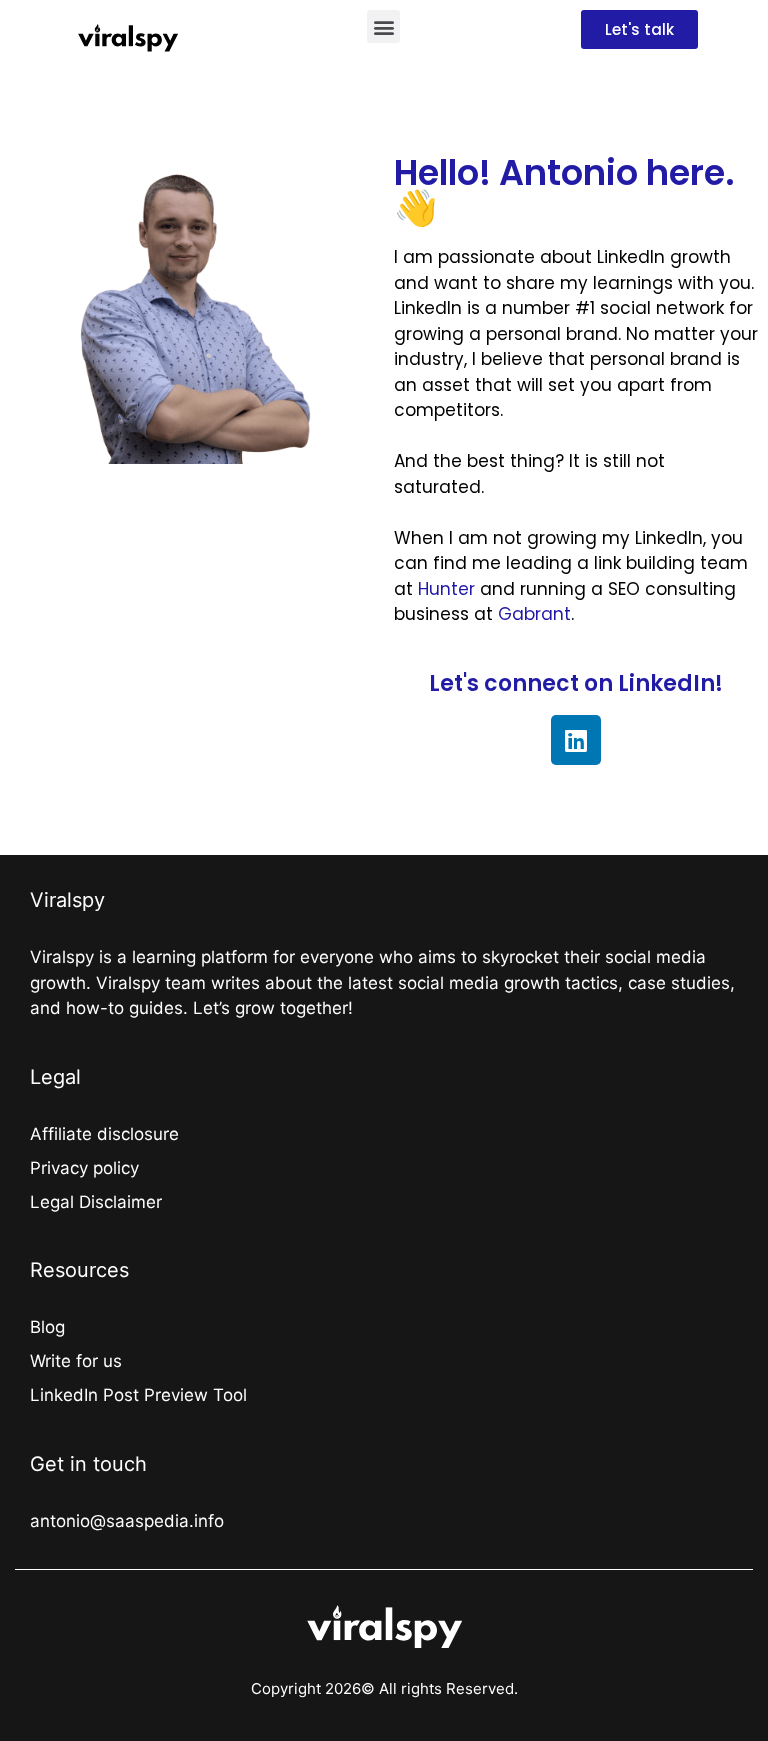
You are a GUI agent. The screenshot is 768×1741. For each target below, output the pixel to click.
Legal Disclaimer (96, 1202)
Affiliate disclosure (104, 1134)
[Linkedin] (576, 740)
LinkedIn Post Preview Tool (138, 1395)
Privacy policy (84, 1168)
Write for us (76, 1361)
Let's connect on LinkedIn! (576, 683)
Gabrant (534, 614)
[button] (383, 26)
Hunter (446, 589)
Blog (47, 1327)
